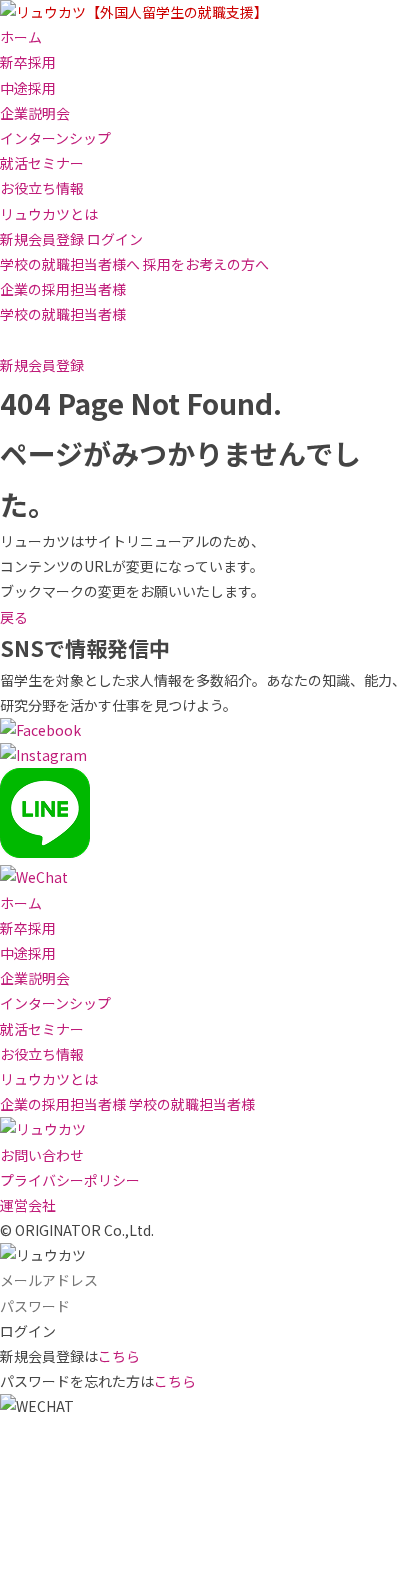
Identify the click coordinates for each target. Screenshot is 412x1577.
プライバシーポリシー (70, 1180)
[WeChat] (34, 877)
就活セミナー (42, 163)
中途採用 (28, 88)
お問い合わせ (42, 1155)
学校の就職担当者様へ (70, 264)
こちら (119, 1356)
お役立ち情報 (42, 188)
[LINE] (45, 852)
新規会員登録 (42, 239)
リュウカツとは (49, 214)
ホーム (21, 37)
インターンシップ (55, 138)
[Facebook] (40, 730)
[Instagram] (43, 755)
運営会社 (28, 1205)
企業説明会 (35, 113)
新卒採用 (28, 62)
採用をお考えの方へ (206, 264)
